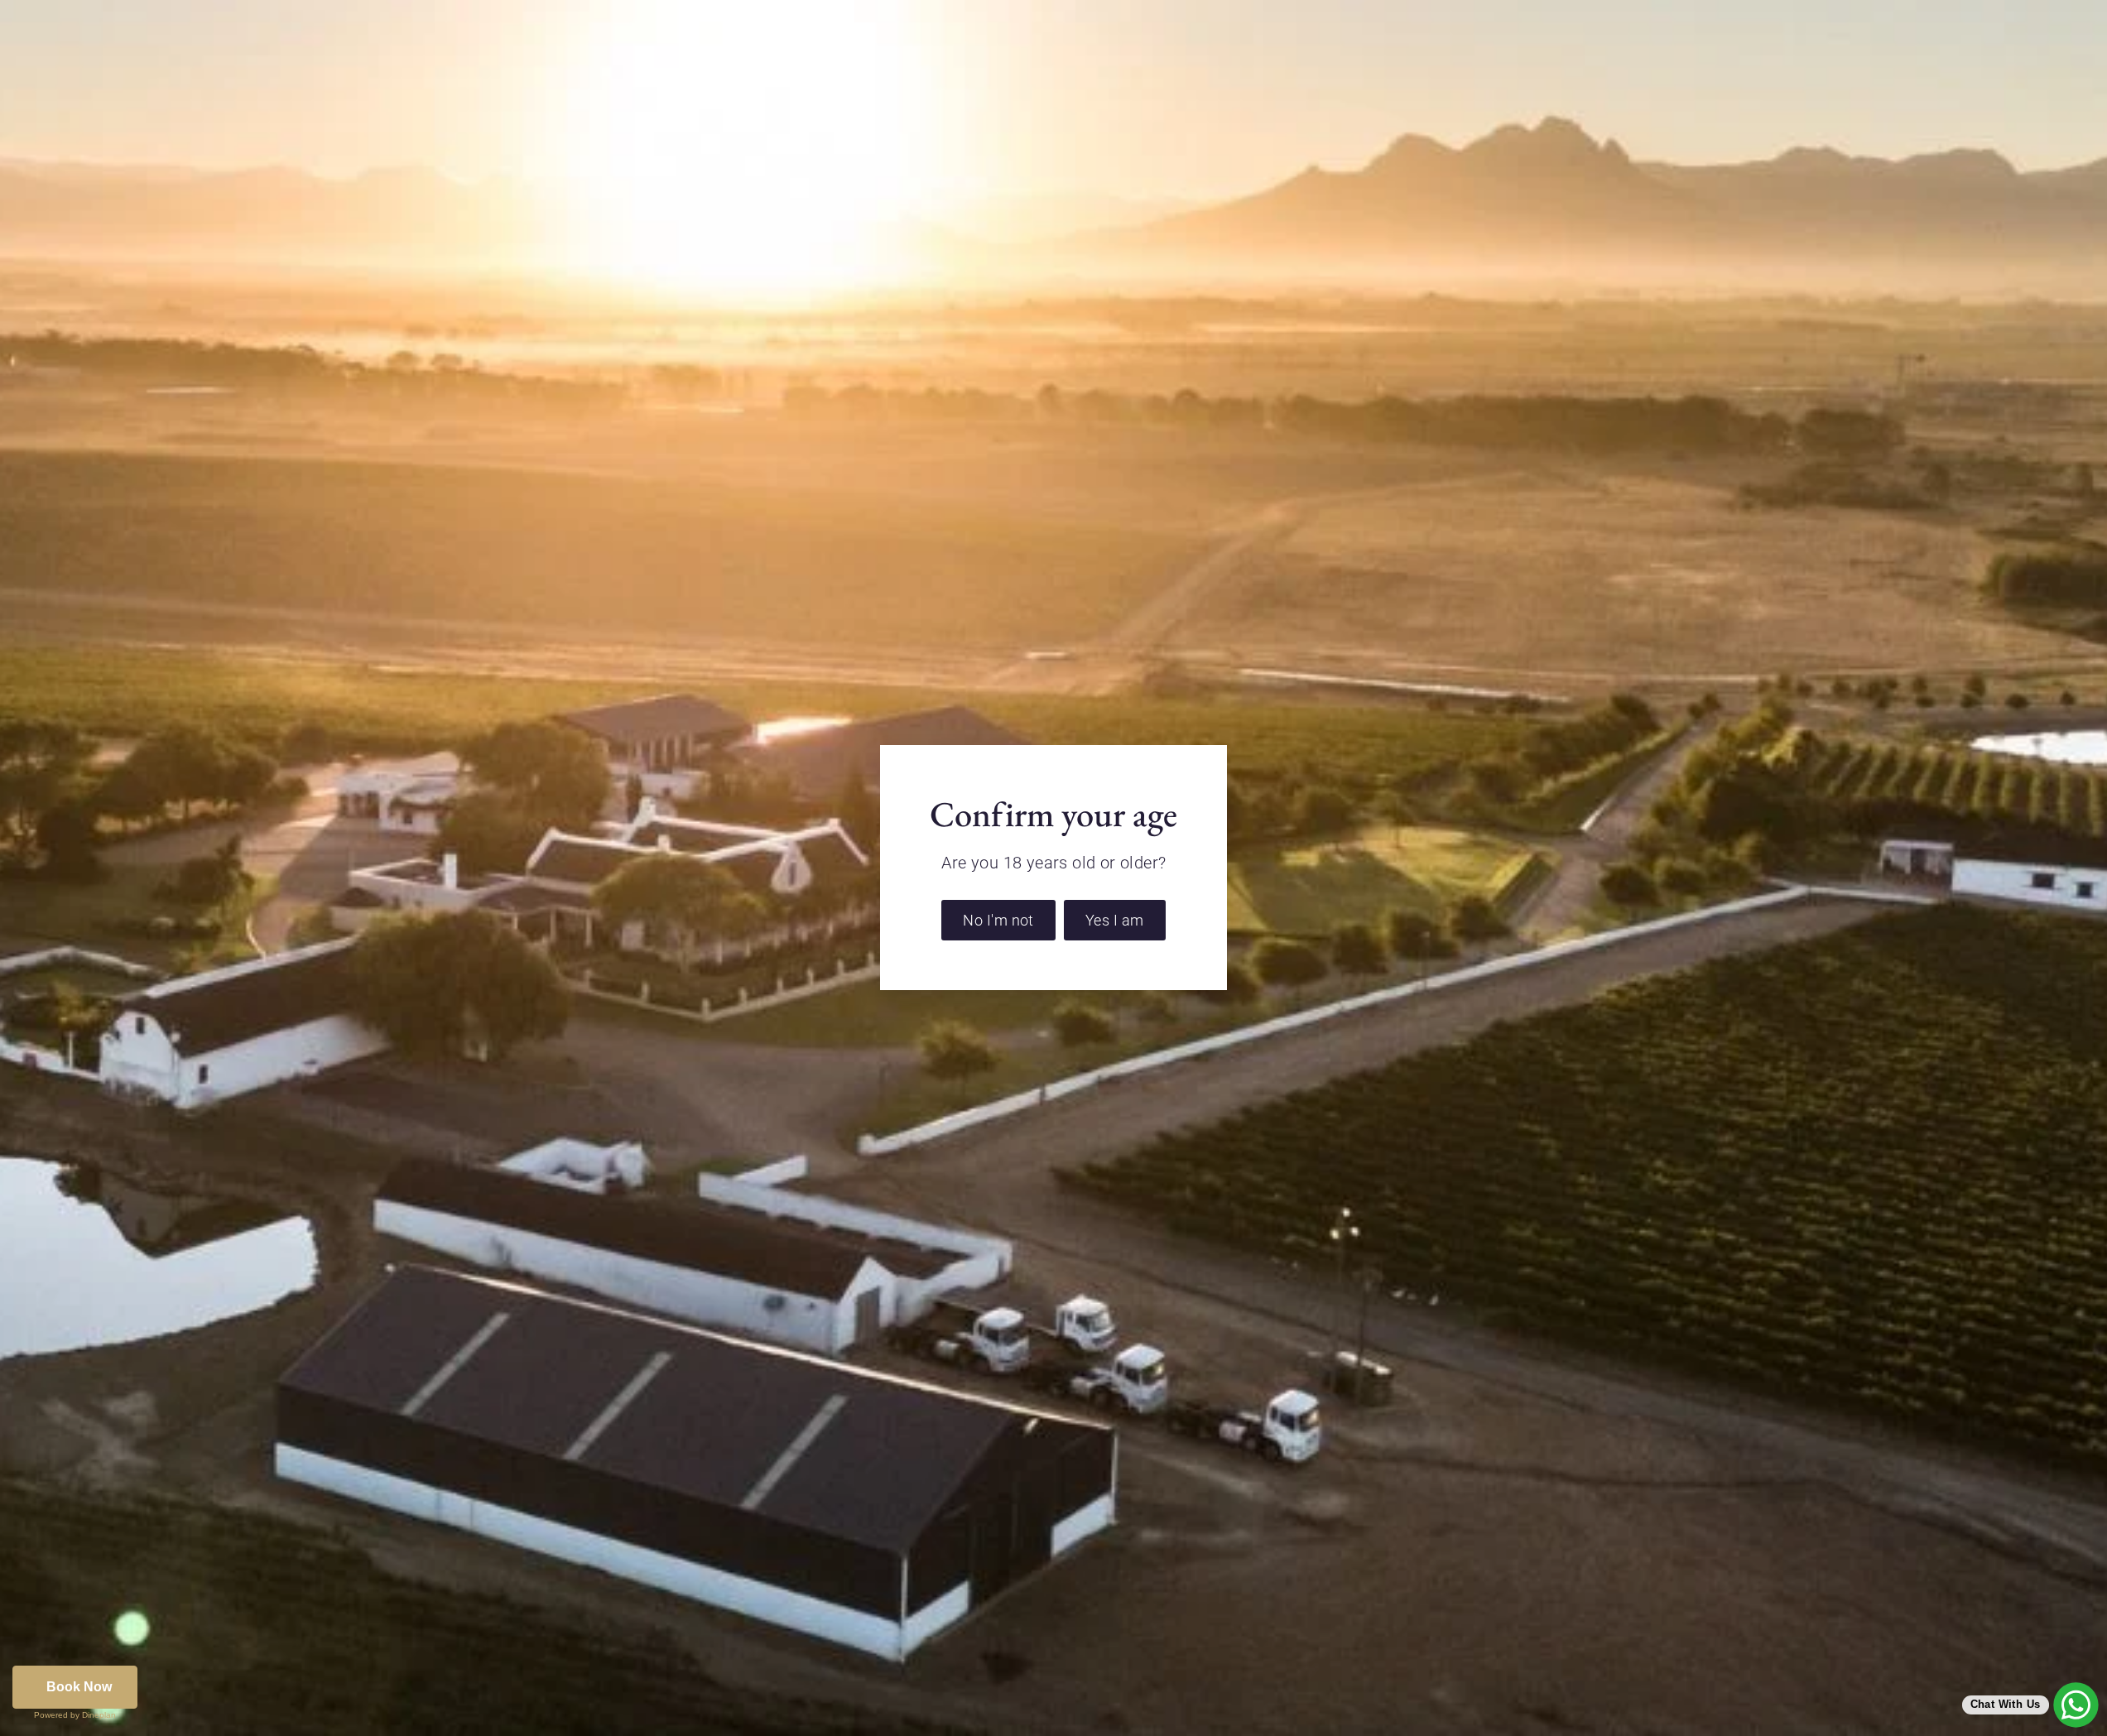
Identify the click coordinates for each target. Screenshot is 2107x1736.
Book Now (79, 1687)
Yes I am (1115, 920)
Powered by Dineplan (75, 1715)
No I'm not (998, 920)
